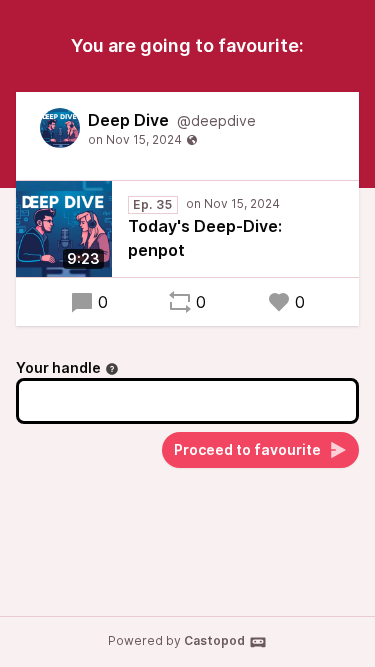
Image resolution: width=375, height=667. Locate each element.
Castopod (214, 640)
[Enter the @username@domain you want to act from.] (112, 369)
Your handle (58, 367)
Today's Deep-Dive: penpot (205, 238)
